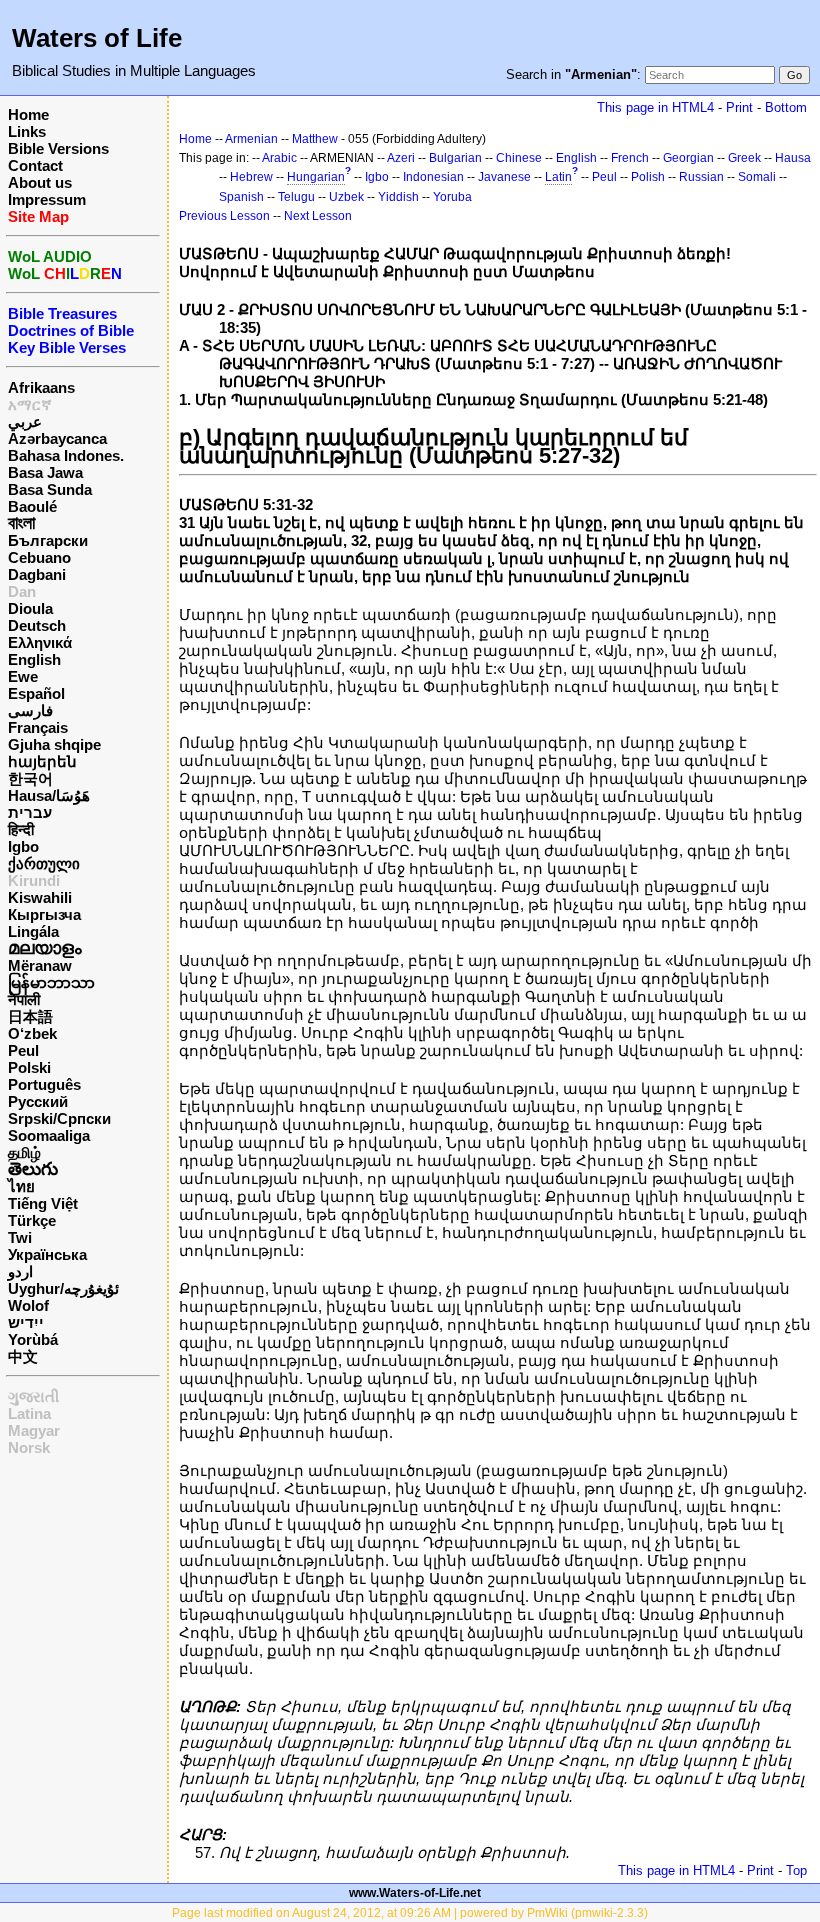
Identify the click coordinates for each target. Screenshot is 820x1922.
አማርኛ (30, 404)
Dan (22, 591)
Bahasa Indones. (66, 455)
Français (38, 727)
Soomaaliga (49, 1135)
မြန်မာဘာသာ (51, 982)
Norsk (29, 1447)
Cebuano (39, 557)
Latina (29, 1413)
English (34, 659)
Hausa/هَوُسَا (49, 795)
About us (40, 182)
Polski (29, 1067)
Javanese (504, 177)
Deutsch (37, 625)
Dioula (30, 608)
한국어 (30, 778)
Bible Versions (58, 148)
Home (28, 114)
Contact (35, 165)
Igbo (23, 846)
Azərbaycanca (57, 438)
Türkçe (32, 1220)
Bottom (786, 107)
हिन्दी (21, 829)
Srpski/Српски (59, 1118)
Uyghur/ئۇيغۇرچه (63, 1288)
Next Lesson (318, 216)
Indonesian (433, 177)
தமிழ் (24, 1152)
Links (27, 131)
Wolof (28, 1305)
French (630, 158)
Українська (47, 1254)
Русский (38, 1101)
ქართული (44, 863)
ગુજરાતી (33, 1396)
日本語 (30, 1016)
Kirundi (34, 880)
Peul (23, 1050)
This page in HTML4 (655, 107)
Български (48, 540)
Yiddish (398, 197)
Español (36, 693)
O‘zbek (32, 1033)
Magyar (34, 1430)
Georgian (688, 158)
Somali (757, 177)
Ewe (23, 676)
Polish (648, 177)
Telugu (296, 197)
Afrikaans (41, 387)
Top (796, 1870)
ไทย (21, 1186)
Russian (701, 177)
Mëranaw (40, 965)
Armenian (251, 139)
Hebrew (251, 177)
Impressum (47, 199)
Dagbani (37, 574)
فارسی (30, 710)
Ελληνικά (40, 642)
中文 (23, 1356)
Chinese (519, 158)
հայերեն (42, 761)
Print (739, 107)
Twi (20, 1237)
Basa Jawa (45, 472)
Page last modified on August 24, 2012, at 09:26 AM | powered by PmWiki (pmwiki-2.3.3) (410, 1913)
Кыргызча (44, 914)
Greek (744, 158)
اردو (20, 1271)
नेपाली (24, 999)
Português (44, 1084)
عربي (25, 421)
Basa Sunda (50, 489)
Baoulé (32, 506)
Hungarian (316, 177)
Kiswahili (40, 897)
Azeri (401, 158)
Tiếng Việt (43, 1203)
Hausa (793, 158)
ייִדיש (26, 1322)
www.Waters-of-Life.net (415, 1893)
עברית (30, 812)
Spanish (241, 197)
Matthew (315, 139)
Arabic (279, 158)
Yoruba (452, 197)
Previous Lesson (224, 216)
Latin (558, 177)
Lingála (33, 931)
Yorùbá (33, 1339)
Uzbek (346, 197)
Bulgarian (455, 158)
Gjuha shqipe (54, 744)
